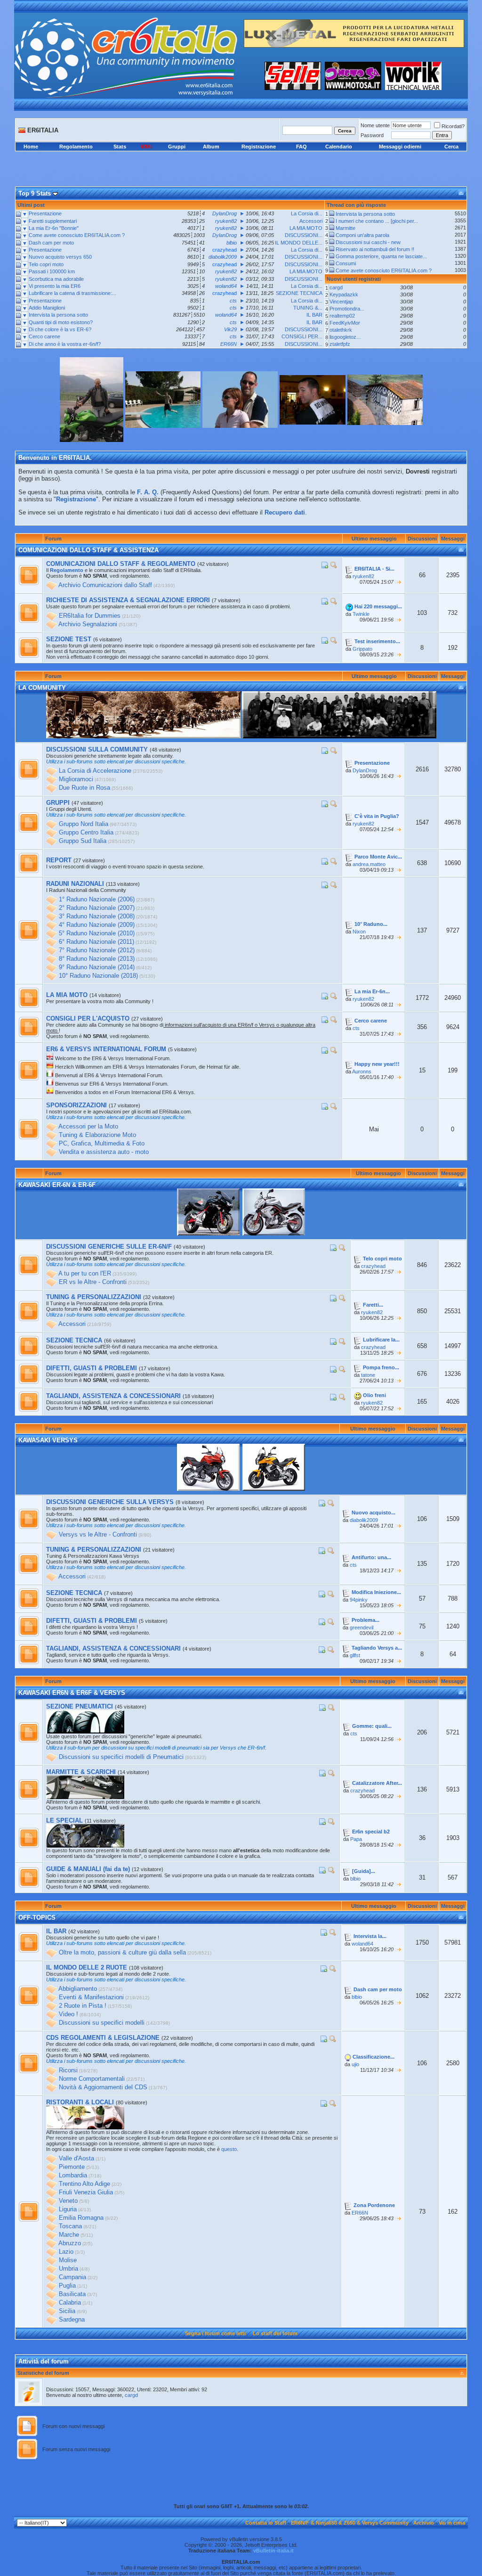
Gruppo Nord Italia (84, 824)
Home (31, 147)
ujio (355, 2064)
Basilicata (72, 2294)
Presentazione (45, 213)
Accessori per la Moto (88, 1127)
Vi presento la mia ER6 (55, 286)
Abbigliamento (78, 1989)
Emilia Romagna (81, 2218)
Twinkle (361, 614)
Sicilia (67, 2311)
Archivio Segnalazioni (88, 625)
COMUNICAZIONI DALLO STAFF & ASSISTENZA (88, 550)
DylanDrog (365, 770)
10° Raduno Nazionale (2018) (98, 976)
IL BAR (314, 315)
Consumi (346, 263)
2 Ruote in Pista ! (83, 2006)
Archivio (424, 2523)
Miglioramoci (76, 780)
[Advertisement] (241, 162)
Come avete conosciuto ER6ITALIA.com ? (77, 235)
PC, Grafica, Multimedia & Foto (102, 1144)
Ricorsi (68, 2071)
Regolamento (76, 147)
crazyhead (373, 1266)
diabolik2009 (364, 1520)
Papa (356, 1839)
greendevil (361, 1627)
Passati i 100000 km (52, 271)
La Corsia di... (307, 213)
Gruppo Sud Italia (83, 841)
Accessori (311, 221)
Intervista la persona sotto (58, 315)
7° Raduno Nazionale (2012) (97, 951)
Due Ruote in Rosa (84, 788)
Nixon (359, 932)
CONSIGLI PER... (302, 336)
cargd (336, 287)
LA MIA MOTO (306, 228)
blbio (355, 1879)
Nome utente (375, 125)
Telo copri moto (46, 264)
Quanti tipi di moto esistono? (61, 322)
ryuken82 (363, 576)
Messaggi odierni (400, 147)
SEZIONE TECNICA (299, 293)
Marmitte (345, 228)
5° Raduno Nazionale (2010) (97, 934)
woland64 (362, 1944)
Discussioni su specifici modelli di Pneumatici (121, 1757)
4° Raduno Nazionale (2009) (97, 925)
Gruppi (177, 147)
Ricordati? (453, 126)
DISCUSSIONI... (304, 235)
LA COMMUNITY (42, 688)
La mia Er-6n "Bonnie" (54, 228)
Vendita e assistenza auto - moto (104, 1152)
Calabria (70, 2303)
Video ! (68, 2015)
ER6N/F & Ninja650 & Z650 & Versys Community (350, 2523)
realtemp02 (342, 316)
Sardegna (72, 2320)
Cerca (451, 147)
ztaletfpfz (340, 344)
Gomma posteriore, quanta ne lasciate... (381, 256)
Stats (120, 147)
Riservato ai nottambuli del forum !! (375, 249)
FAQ (301, 147)
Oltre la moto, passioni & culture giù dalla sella (122, 1953)
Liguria (68, 2210)
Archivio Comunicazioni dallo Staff (105, 585)
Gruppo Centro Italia (86, 833)
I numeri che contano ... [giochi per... (377, 221)
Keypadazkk (344, 294)
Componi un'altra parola (362, 235)
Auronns (362, 1071)
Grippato (362, 649)
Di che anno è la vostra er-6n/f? (65, 344)
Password (372, 135)
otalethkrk (341, 330)
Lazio (66, 2252)
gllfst (355, 1655)
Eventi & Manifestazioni (91, 1998)
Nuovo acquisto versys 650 (60, 257)
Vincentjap (341, 302)
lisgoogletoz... (345, 337)
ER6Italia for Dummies (90, 616)
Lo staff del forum (275, 2333)
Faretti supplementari (53, 221)
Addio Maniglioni (47, 308)
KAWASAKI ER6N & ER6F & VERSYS (72, 1693)
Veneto (68, 2201)
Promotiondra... (347, 309)
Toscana (70, 2227)
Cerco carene (44, 336)
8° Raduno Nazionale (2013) (97, 959)
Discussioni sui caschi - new (368, 242)
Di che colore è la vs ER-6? (60, 329)
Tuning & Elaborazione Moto (97, 1135)
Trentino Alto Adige (84, 2184)
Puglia (67, 2286)
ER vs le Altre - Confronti (93, 1282)
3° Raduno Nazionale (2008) (97, 917)
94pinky (359, 1600)
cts (356, 1028)
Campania (72, 2278)
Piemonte (72, 2167)
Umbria (68, 2269)
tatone (368, 1375)
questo (229, 2149)
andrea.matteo (369, 864)
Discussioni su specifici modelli (102, 2023)
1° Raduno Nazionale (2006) (97, 900)
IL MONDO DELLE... (299, 243)
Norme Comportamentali (92, 2079)
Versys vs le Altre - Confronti (98, 1535)
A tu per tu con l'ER (85, 1274)
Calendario (339, 147)
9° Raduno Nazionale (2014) (97, 968)
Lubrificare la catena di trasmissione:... (72, 293)
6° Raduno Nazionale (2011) (96, 942)
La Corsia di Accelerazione (95, 771)
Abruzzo (70, 2244)
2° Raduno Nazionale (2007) (97, 908)
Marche (69, 2235)
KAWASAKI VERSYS (48, 1440)
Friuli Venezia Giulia (86, 2193)
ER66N (360, 2213)
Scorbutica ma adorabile (56, 279)
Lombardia (73, 2176)
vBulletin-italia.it (273, 2551)
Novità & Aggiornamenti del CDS (103, 2088)
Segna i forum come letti (215, 2333)
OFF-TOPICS (37, 1918)
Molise (68, 2261)
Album (211, 147)
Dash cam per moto (51, 243)
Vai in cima (452, 2523)
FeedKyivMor (345, 323)
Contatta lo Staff (266, 2523)
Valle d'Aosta (76, 2159)
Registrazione (259, 147)
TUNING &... (308, 308)
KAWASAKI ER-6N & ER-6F (57, 1185)
